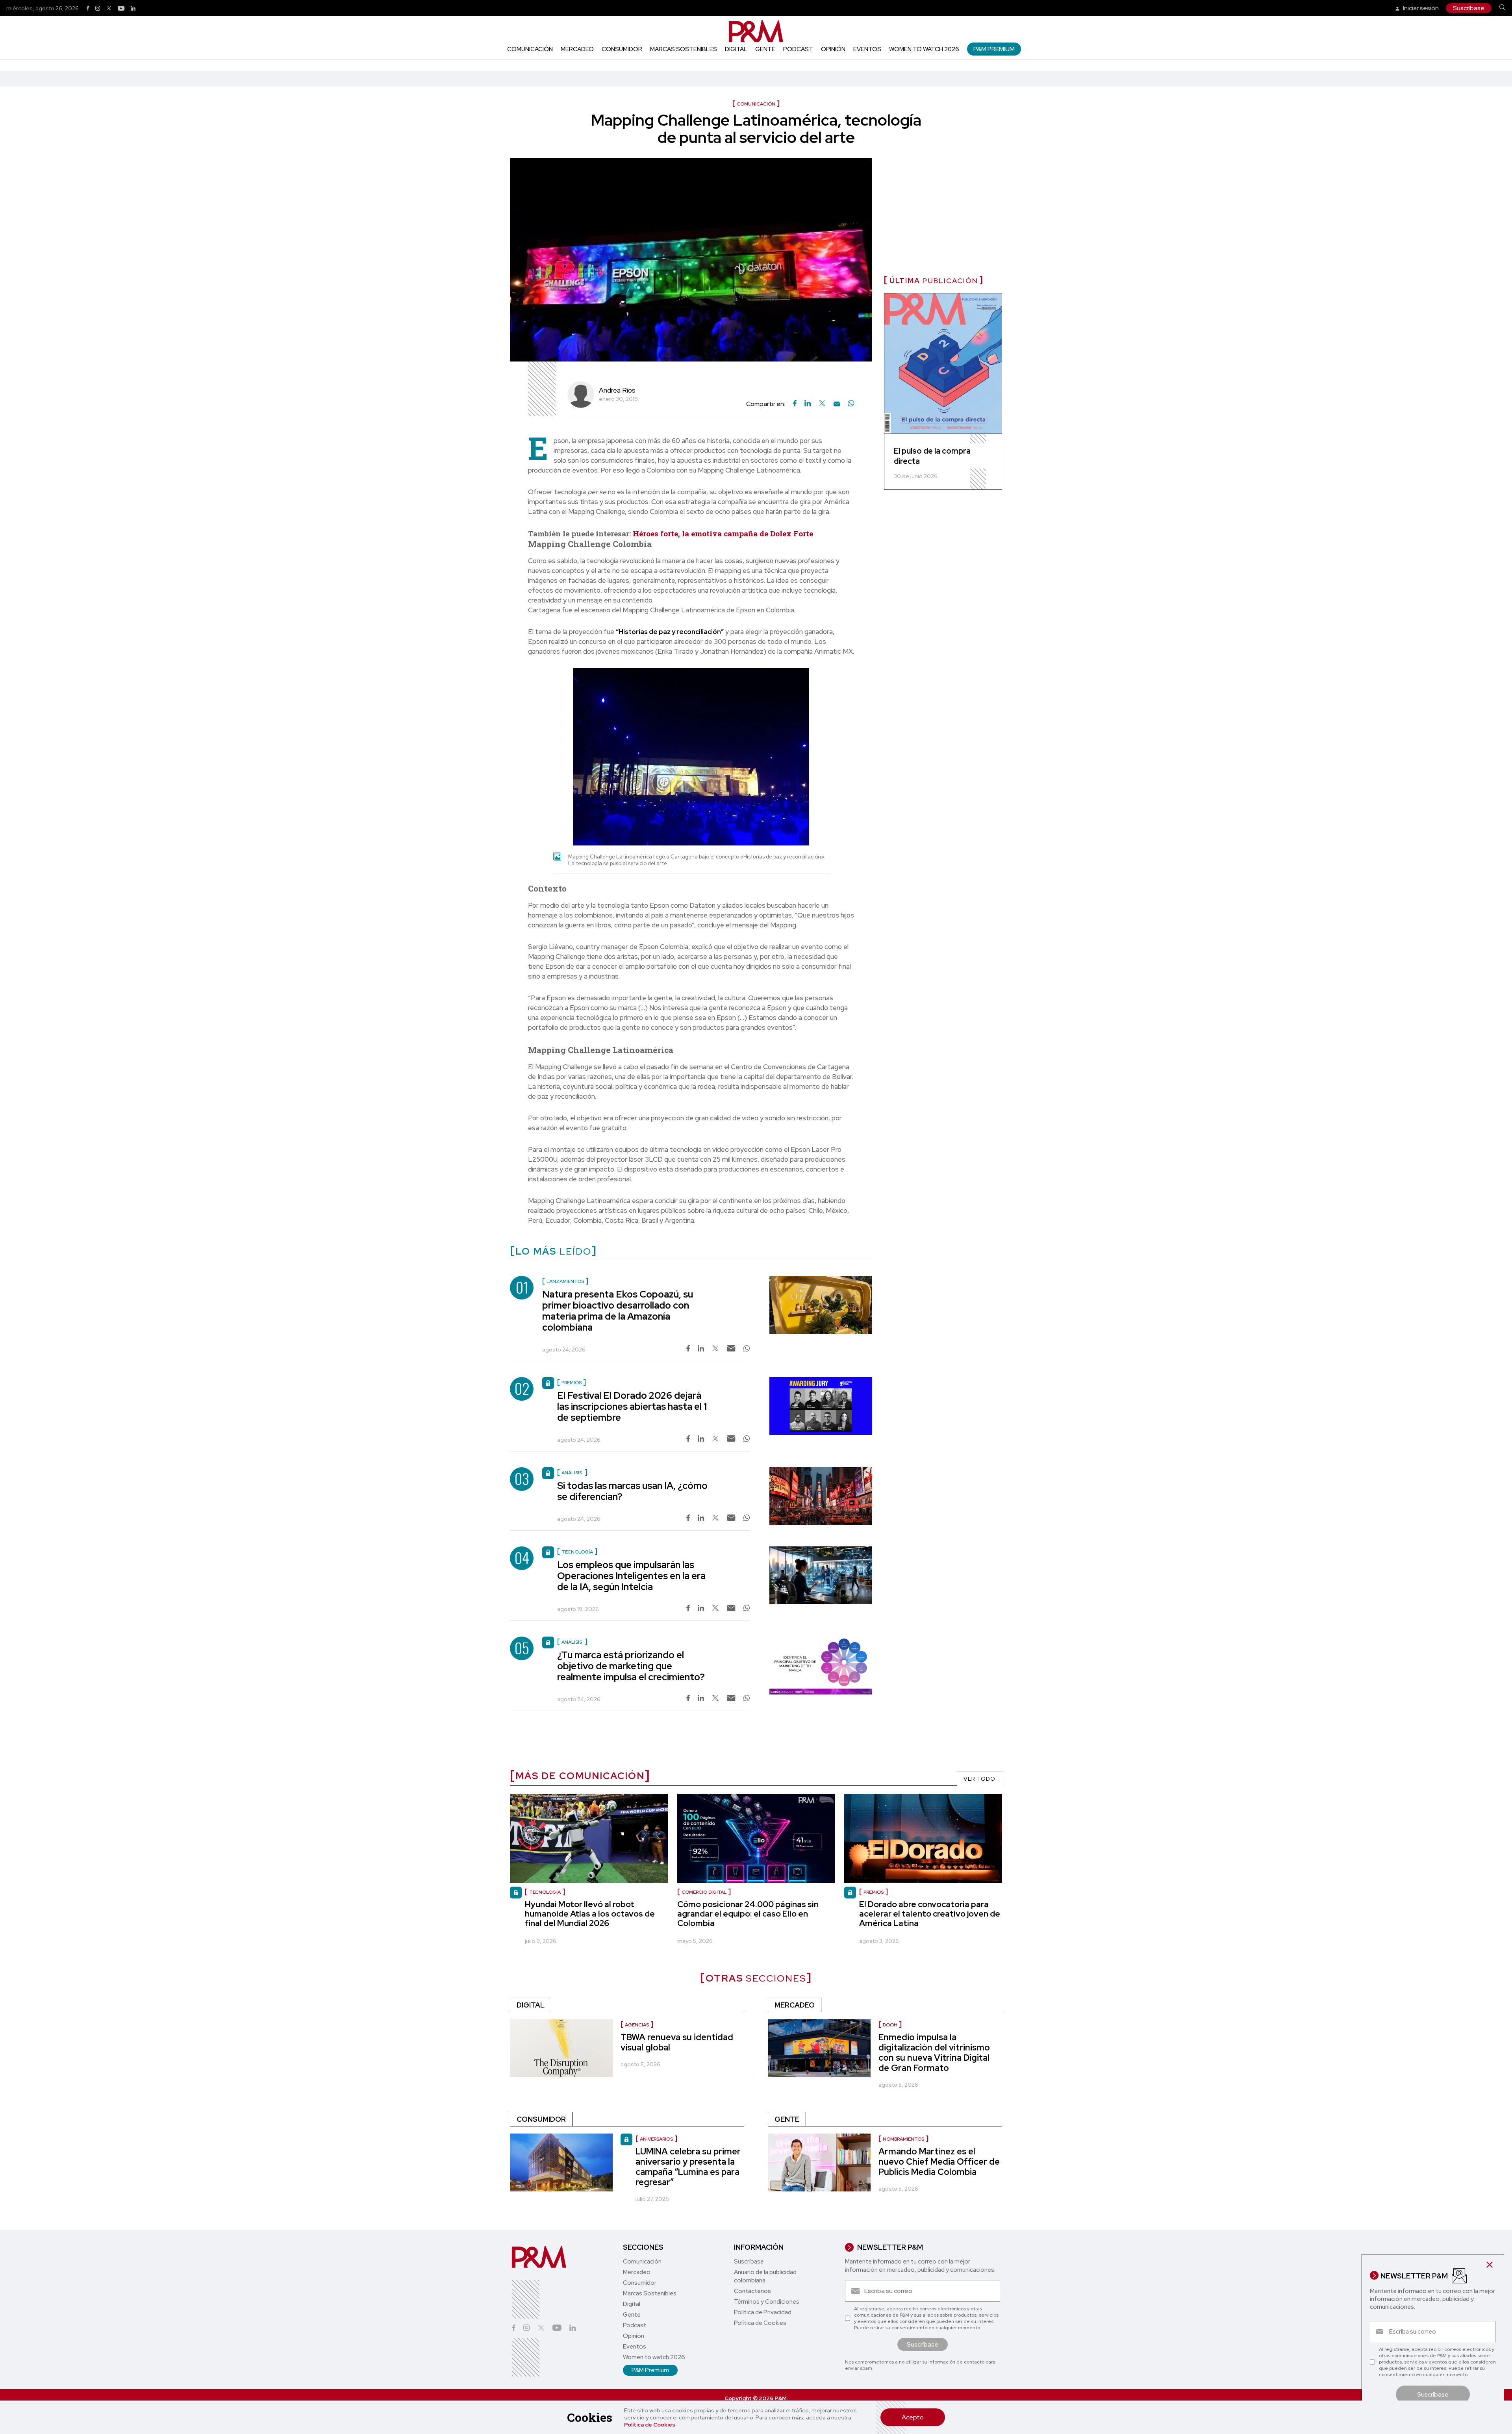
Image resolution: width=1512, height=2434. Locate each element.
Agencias (637, 2025)
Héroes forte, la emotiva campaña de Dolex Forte (723, 533)
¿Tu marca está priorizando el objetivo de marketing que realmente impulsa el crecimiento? (631, 1666)
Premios (874, 1892)
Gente (765, 49)
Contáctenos (752, 2291)
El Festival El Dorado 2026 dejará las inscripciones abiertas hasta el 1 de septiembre (632, 1406)
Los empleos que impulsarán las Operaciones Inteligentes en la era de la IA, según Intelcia (631, 1576)
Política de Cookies (650, 2425)
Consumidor (622, 49)
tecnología (545, 1892)
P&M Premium (994, 49)
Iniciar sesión (1420, 8)
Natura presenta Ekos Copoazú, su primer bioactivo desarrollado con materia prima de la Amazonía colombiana (618, 1311)
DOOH (890, 2025)
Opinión (833, 49)
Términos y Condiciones (767, 2302)
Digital (736, 49)
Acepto (913, 2417)
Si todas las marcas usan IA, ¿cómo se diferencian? (632, 1491)
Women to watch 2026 (924, 49)
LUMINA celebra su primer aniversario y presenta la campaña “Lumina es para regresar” (688, 2167)
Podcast (798, 49)
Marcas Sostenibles (684, 49)
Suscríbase (1469, 8)
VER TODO (979, 1779)
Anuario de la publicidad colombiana (765, 2276)
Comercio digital (704, 1892)
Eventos (867, 49)
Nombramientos (903, 2139)
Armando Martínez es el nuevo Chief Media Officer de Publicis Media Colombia (939, 2162)
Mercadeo (577, 49)
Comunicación (530, 49)
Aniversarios (656, 2139)
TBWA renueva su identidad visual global (677, 2042)
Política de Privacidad (763, 2312)
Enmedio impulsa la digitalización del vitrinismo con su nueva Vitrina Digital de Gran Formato (934, 2053)
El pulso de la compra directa (932, 456)
